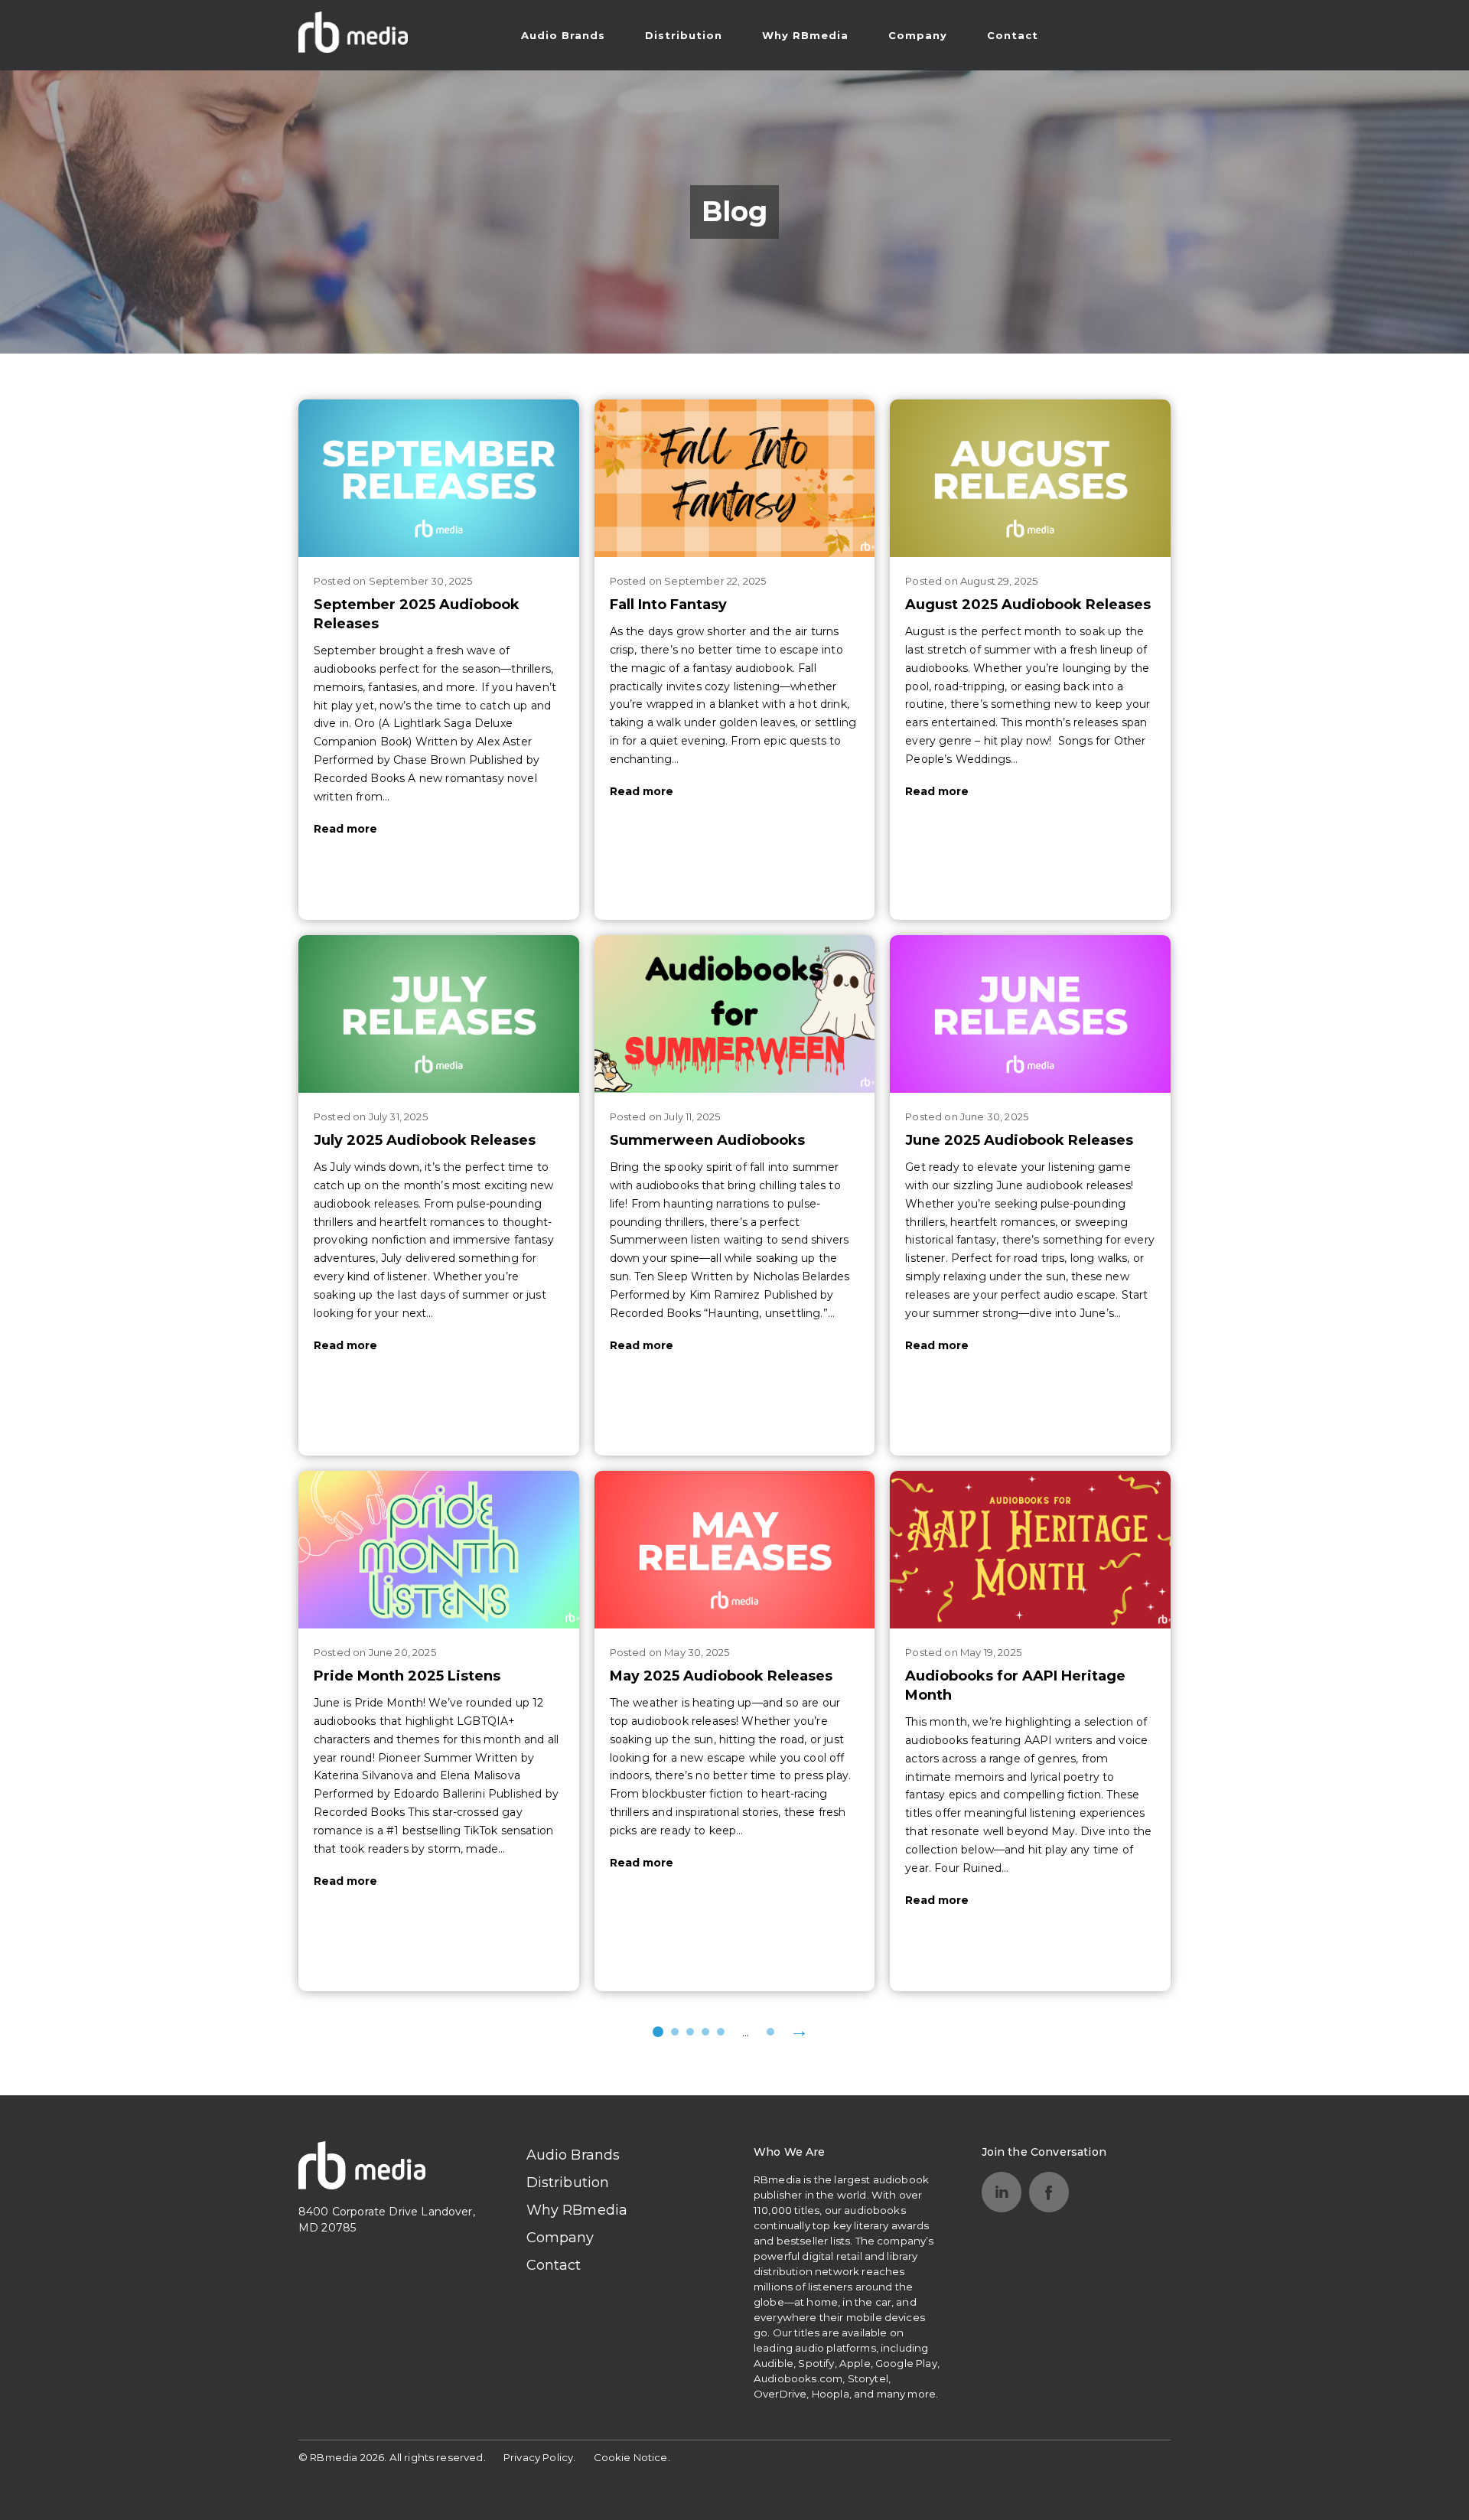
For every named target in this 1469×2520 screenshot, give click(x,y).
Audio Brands (563, 35)
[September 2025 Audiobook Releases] (439, 478)
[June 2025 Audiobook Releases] (1030, 1014)
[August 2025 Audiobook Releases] (1030, 478)
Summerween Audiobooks (707, 1140)
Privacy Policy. (539, 2457)
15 (770, 2032)
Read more (345, 829)
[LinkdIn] (1002, 2192)
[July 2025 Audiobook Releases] (439, 1014)
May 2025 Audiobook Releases (721, 1676)
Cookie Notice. (632, 2457)
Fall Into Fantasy (668, 605)
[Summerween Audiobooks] (735, 1014)
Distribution (684, 35)
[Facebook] (1049, 2192)
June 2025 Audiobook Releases (1019, 1140)
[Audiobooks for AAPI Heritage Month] (1030, 1550)
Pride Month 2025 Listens (407, 1676)
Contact (1013, 35)
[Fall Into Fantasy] (735, 478)
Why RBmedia (805, 35)
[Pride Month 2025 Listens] (439, 1550)
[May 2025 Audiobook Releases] (735, 1550)
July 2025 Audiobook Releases (425, 1140)
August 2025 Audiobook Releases (1028, 605)
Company (918, 35)
